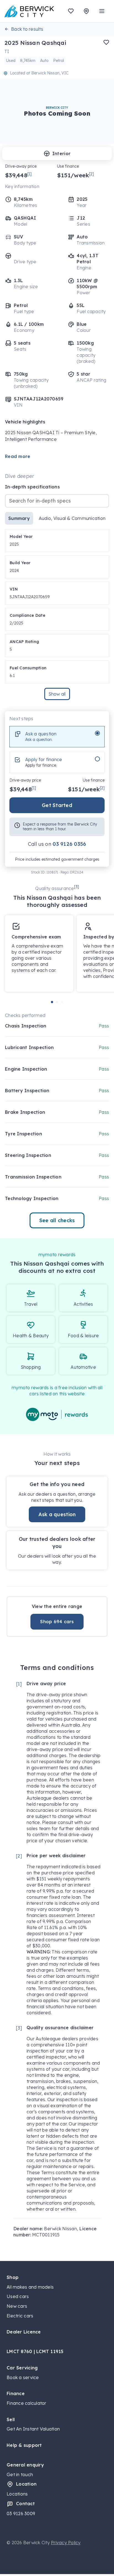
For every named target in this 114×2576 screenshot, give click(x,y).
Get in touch (20, 2474)
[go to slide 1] (52, 1002)
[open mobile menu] (102, 11)
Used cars (18, 2296)
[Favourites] (71, 11)
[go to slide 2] (57, 1002)
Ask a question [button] (57, 1514)
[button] (106, 42)
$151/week (75, 175)
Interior (61, 153)
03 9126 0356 (69, 844)
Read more (18, 456)
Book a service (23, 2377)
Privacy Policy (66, 2543)
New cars (17, 2306)
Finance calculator (27, 2403)
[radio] (57, 737)
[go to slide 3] (62, 1002)
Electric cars (20, 2316)
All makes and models (30, 2287)
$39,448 (18, 175)
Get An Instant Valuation (33, 2429)
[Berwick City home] (29, 11)
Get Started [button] (57, 805)
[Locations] (86, 11)
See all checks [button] (57, 1220)
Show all (57, 694)
